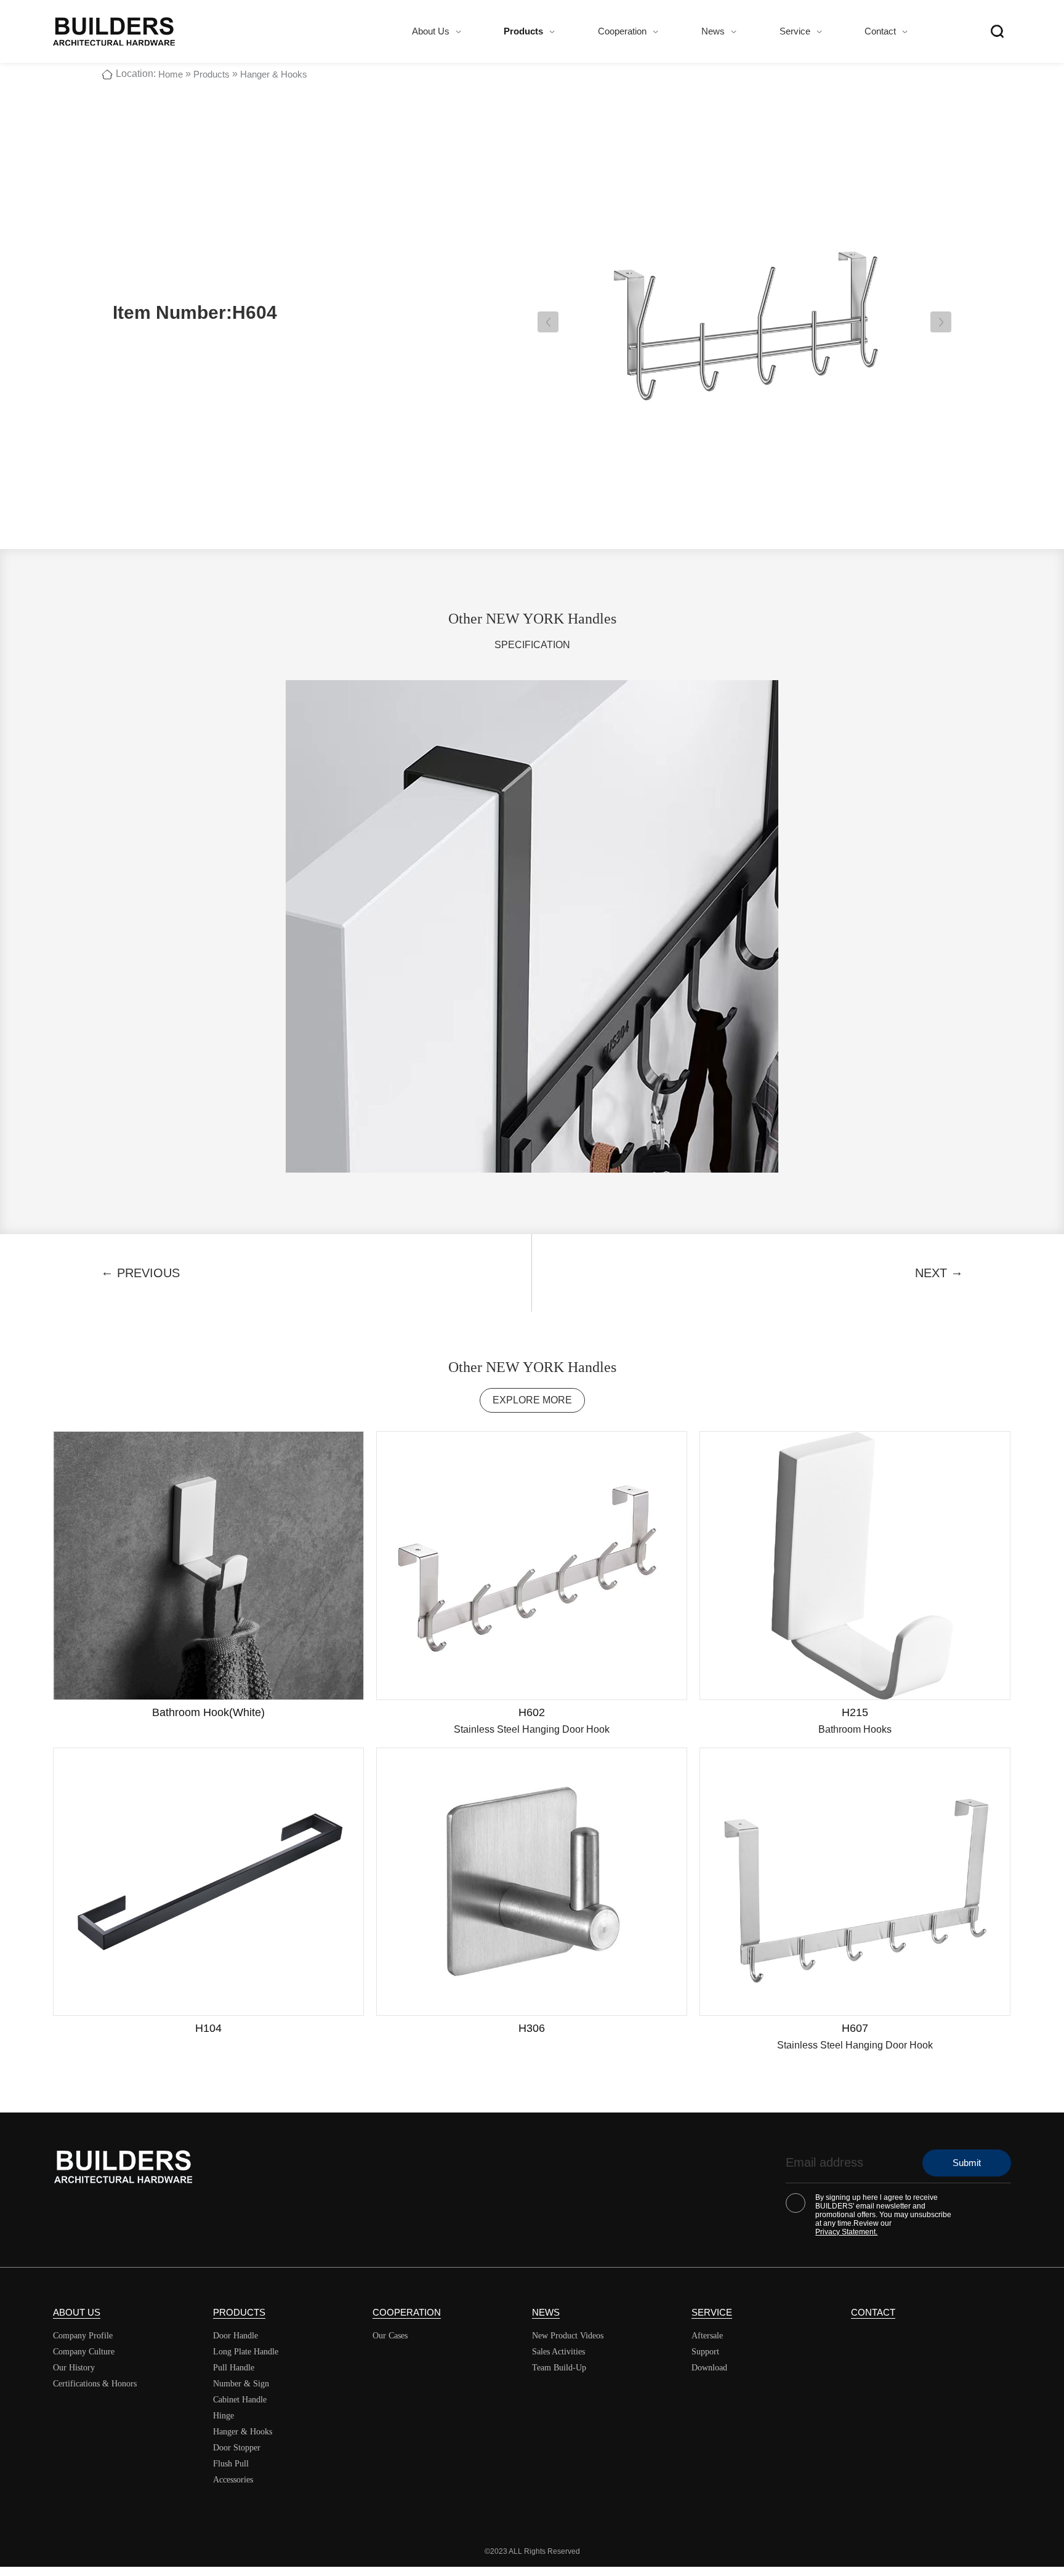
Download (709, 2368)
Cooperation (622, 31)
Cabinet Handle (240, 2400)
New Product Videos (568, 2336)
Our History (74, 2368)
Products (523, 31)
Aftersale (707, 2336)
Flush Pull (231, 2464)
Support (705, 2352)
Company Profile (83, 2336)
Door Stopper (237, 2448)
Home (171, 74)
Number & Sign (241, 2384)
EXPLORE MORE (532, 1400)
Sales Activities (558, 2352)
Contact (880, 31)
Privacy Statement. (846, 2232)
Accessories (233, 2480)
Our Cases (390, 2336)
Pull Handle (234, 2368)
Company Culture (84, 2352)
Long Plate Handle (246, 2352)
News (713, 31)
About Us (431, 31)
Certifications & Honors (95, 2384)
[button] (548, 322)
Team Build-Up (559, 2368)
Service (795, 31)
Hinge (224, 2416)
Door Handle (236, 2336)
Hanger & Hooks (274, 74)
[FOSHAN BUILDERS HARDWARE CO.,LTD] (114, 31)
